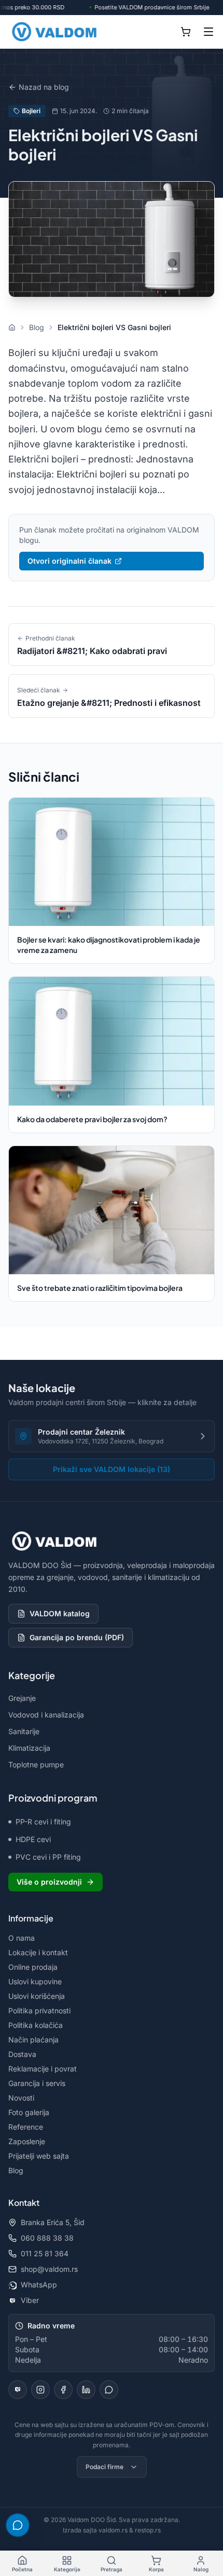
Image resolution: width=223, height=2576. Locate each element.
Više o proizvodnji (49, 1882)
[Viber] (18, 2390)
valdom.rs (113, 2530)
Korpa (156, 2569)
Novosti (21, 2098)
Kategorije (67, 2569)
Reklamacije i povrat (43, 2069)
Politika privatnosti (39, 2011)
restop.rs (148, 2530)
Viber (30, 2300)
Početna (22, 2569)
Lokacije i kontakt (38, 1952)
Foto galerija (29, 2112)
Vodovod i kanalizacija (46, 1715)
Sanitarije (24, 1731)
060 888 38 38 (47, 2238)
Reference (26, 2127)
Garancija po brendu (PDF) (77, 1637)
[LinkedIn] (86, 2390)
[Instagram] (40, 2390)
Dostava (22, 2054)
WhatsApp (39, 2285)
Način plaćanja (33, 2040)
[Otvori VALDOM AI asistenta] (18, 2525)
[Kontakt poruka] (109, 2390)
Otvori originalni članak (69, 561)
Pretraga (112, 2569)
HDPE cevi (33, 1839)
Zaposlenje (27, 2141)
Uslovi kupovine (35, 1981)
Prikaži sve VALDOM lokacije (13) (112, 1469)
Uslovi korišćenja (37, 1996)
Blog (16, 2170)
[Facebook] (63, 2390)
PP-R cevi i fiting (43, 1822)
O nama (22, 1938)
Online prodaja (33, 1967)
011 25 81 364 (45, 2253)
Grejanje (22, 1698)
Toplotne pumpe (36, 1764)
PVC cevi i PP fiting (48, 1857)
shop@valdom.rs (49, 2269)
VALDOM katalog (60, 1613)
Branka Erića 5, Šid (53, 2222)
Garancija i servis (37, 2083)
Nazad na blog (44, 87)
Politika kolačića (36, 2025)
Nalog (201, 2569)
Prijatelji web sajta (39, 2156)
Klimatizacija (29, 1748)
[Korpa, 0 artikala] (186, 32)
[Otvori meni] (208, 32)
